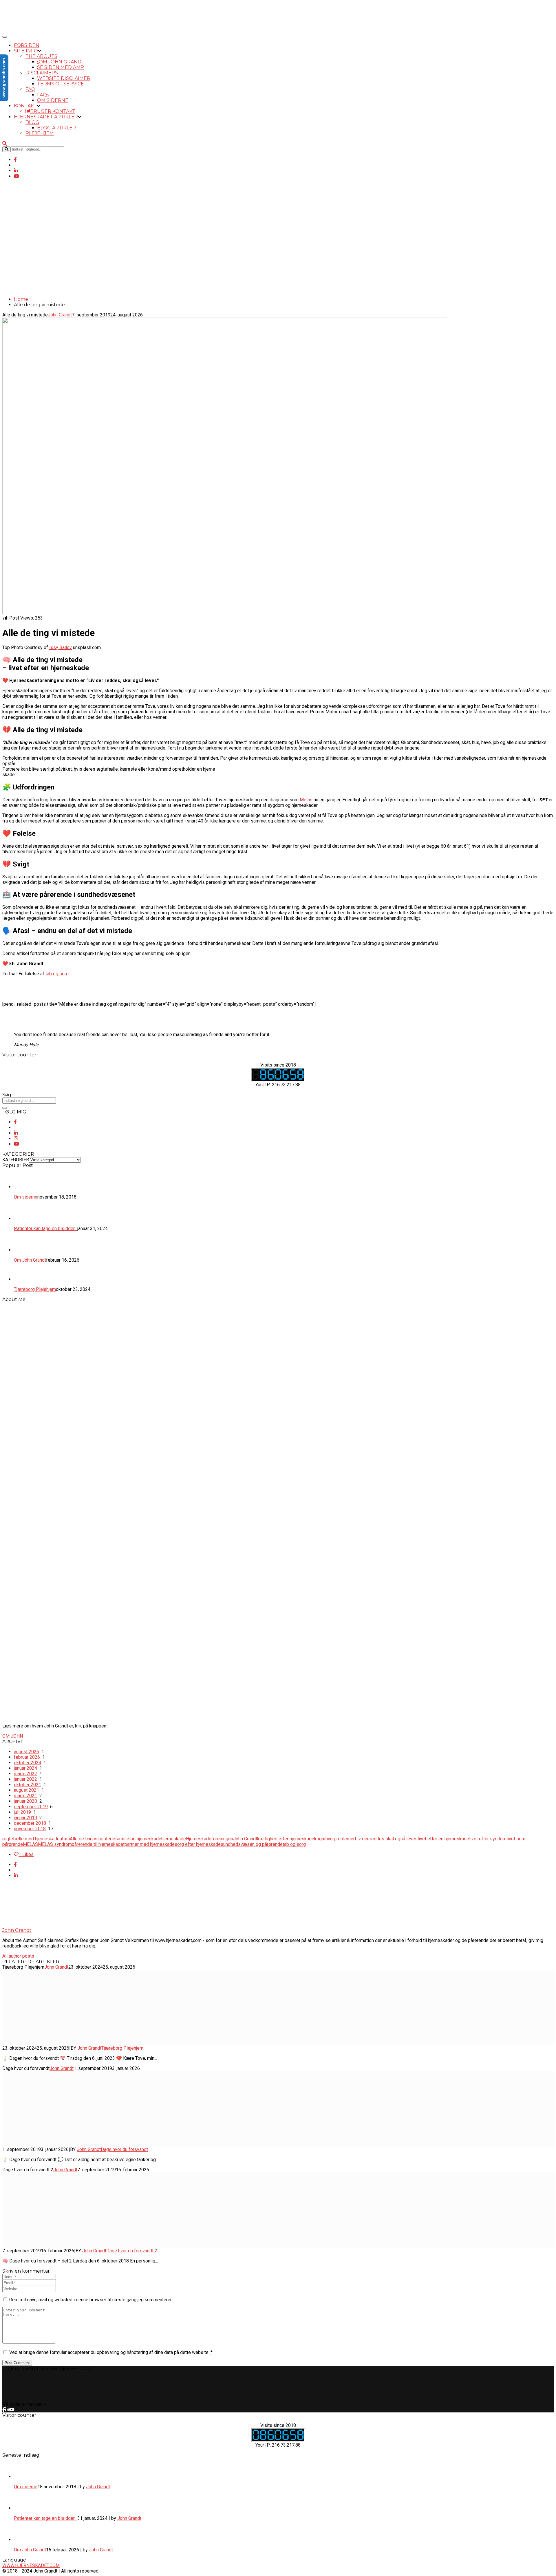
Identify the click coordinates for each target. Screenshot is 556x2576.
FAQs (43, 95)
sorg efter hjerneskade (198, 1844)
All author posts (18, 1956)
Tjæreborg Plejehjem (122, 2048)
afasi (65, 1839)
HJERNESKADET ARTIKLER (46, 117)
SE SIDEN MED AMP (61, 67)
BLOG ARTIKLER (56, 128)
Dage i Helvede (24, 286)
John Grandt (22, 275)
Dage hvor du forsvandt (124, 2149)
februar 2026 (27, 1757)
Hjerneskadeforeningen (210, 1839)
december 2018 (30, 1823)
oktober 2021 (28, 1785)
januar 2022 (25, 1779)
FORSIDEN (27, 45)
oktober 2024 (28, 1763)
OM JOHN (13, 1736)
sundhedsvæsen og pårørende (252, 1844)
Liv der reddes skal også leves (386, 1839)
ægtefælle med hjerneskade (31, 1839)
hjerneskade (174, 1839)
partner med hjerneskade (150, 1844)
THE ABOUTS (41, 56)
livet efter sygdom (488, 1839)
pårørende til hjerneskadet (98, 1844)
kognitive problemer (334, 1839)
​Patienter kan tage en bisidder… (46, 2518)
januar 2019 (25, 1818)
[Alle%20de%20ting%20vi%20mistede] (15, 1865)
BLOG (32, 122)
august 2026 (26, 1752)
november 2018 (30, 1829)
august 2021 (26, 1790)
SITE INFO (26, 51)
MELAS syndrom (55, 1844)
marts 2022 (25, 1774)
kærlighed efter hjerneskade (286, 1839)
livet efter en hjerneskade (443, 1839)
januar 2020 (25, 1801)
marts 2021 (25, 1796)
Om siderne (26, 2487)
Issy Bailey (61, 647)
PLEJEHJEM (40, 133)
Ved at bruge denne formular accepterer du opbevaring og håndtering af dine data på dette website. (111, 2352)
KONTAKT (25, 106)
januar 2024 (25, 1768)
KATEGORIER (16, 1160)
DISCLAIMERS (42, 73)
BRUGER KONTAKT (53, 111)
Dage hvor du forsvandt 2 (132, 2251)
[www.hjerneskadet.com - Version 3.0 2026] (26, 30)
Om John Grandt (30, 2550)
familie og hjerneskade (138, 1839)
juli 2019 (22, 1812)
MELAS (30, 1844)
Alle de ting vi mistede (93, 1839)
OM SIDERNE (53, 100)
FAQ (30, 89)
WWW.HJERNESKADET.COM (31, 2565)
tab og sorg (57, 974)
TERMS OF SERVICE (61, 84)
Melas (306, 800)
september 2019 (31, 1807)
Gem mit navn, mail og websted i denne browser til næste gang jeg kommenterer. (91, 2300)
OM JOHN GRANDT (62, 62)
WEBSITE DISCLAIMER (64, 78)
